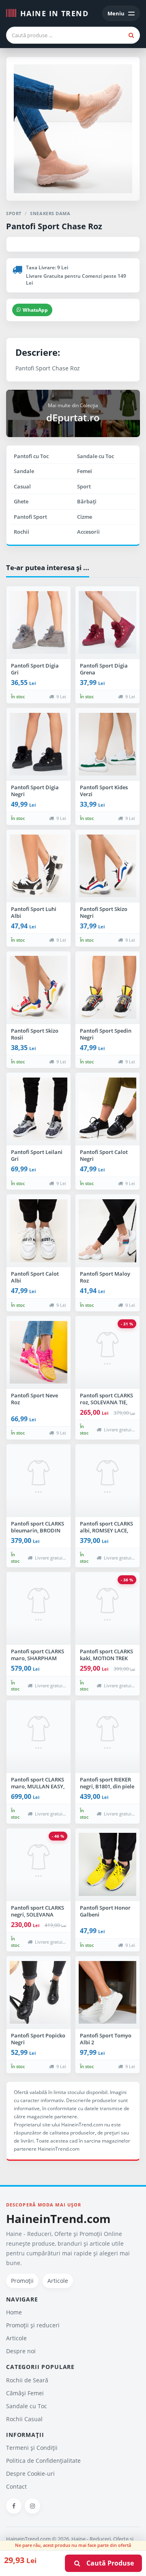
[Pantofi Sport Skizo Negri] (107, 866)
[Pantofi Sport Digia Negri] (39, 744)
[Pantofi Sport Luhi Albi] (39, 866)
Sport (84, 486)
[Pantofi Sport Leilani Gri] (39, 1109)
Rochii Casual (24, 2419)
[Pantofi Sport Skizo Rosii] (39, 988)
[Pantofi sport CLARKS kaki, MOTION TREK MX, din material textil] (107, 1608)
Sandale (24, 471)
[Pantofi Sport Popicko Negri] (39, 1993)
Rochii (21, 532)
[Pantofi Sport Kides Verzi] (107, 744)
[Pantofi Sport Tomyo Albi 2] (107, 1993)
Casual (22, 486)
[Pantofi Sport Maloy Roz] (107, 1231)
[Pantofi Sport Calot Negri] (107, 1109)
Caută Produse (108, 2563)
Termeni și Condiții (32, 2448)
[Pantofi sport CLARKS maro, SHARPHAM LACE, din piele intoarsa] (39, 1608)
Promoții (22, 2281)
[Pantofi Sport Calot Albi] (39, 1231)
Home (14, 2312)
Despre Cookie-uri (30, 2474)
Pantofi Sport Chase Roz (54, 226)
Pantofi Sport (30, 517)
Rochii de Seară (27, 2380)
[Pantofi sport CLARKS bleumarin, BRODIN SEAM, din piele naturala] (39, 1481)
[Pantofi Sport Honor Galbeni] (107, 1865)
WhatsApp (35, 310)
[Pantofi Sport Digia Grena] (107, 623)
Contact (16, 2486)
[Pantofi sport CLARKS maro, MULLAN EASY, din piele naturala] (39, 1737)
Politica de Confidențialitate (43, 2461)
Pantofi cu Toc (31, 456)
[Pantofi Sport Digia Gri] (39, 623)
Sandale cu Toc (96, 456)
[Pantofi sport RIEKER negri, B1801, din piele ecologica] (107, 1737)
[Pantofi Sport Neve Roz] (39, 1352)
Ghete (21, 501)
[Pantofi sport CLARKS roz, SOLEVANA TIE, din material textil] (107, 1352)
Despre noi (21, 2351)
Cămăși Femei (25, 2393)
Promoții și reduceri (33, 2325)
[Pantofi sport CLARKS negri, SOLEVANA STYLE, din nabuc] (39, 1865)
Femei (85, 471)
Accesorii (88, 532)
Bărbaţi (87, 501)
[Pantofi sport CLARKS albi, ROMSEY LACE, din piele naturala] (107, 1481)
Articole (58, 2281)
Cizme (85, 517)
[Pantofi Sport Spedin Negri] (107, 988)
